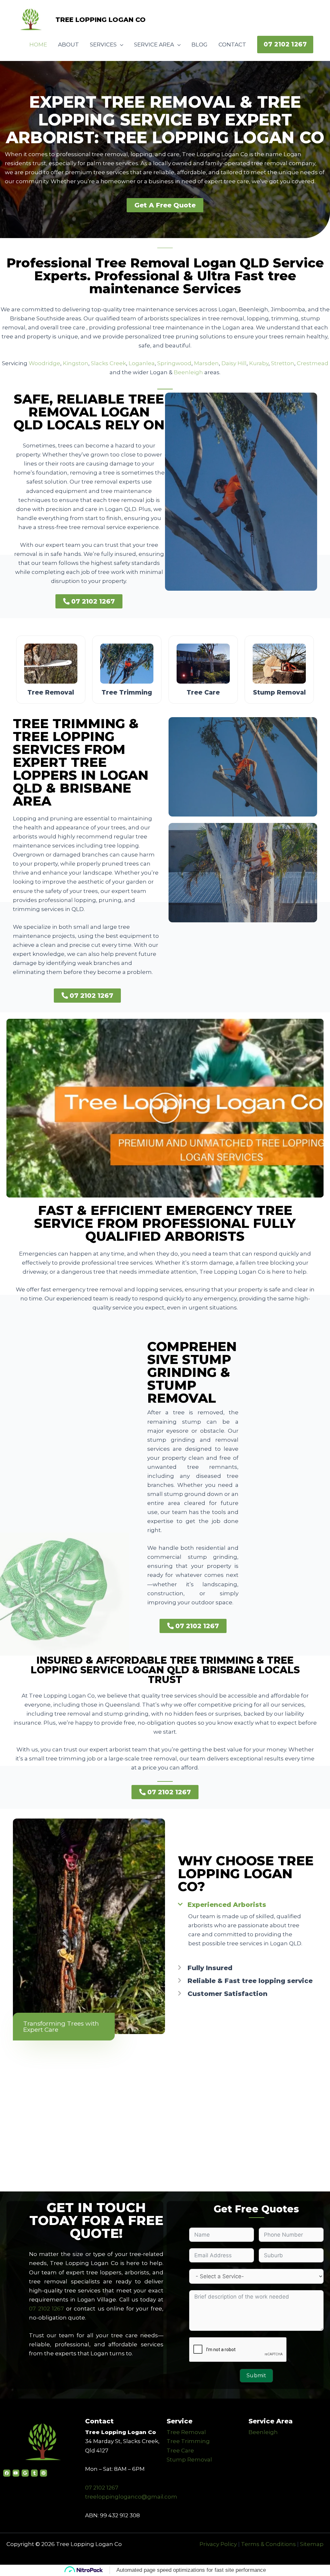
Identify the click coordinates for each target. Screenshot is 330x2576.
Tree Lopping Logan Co (101, 20)
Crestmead (313, 363)
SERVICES (103, 45)
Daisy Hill (234, 363)
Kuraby (259, 363)
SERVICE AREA (154, 45)
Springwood (174, 363)
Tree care (203, 692)
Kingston (76, 363)
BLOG (199, 45)
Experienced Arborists (227, 1905)
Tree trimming (127, 692)
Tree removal (51, 692)
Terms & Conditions (268, 2544)
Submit (256, 2376)
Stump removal (279, 692)
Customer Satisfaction (228, 1994)
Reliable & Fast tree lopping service (250, 1981)
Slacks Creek (108, 363)
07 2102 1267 (46, 2309)
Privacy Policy (218, 2544)
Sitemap (312, 2544)
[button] (285, 45)
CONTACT (232, 45)
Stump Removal (189, 2460)
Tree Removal (186, 2432)
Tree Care (180, 2451)
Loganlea (142, 363)
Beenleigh (188, 372)
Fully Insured (210, 1968)
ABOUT (68, 45)
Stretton (283, 363)
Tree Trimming (188, 2441)
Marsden (206, 363)
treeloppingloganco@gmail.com (131, 2497)
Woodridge (44, 363)
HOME (38, 45)
